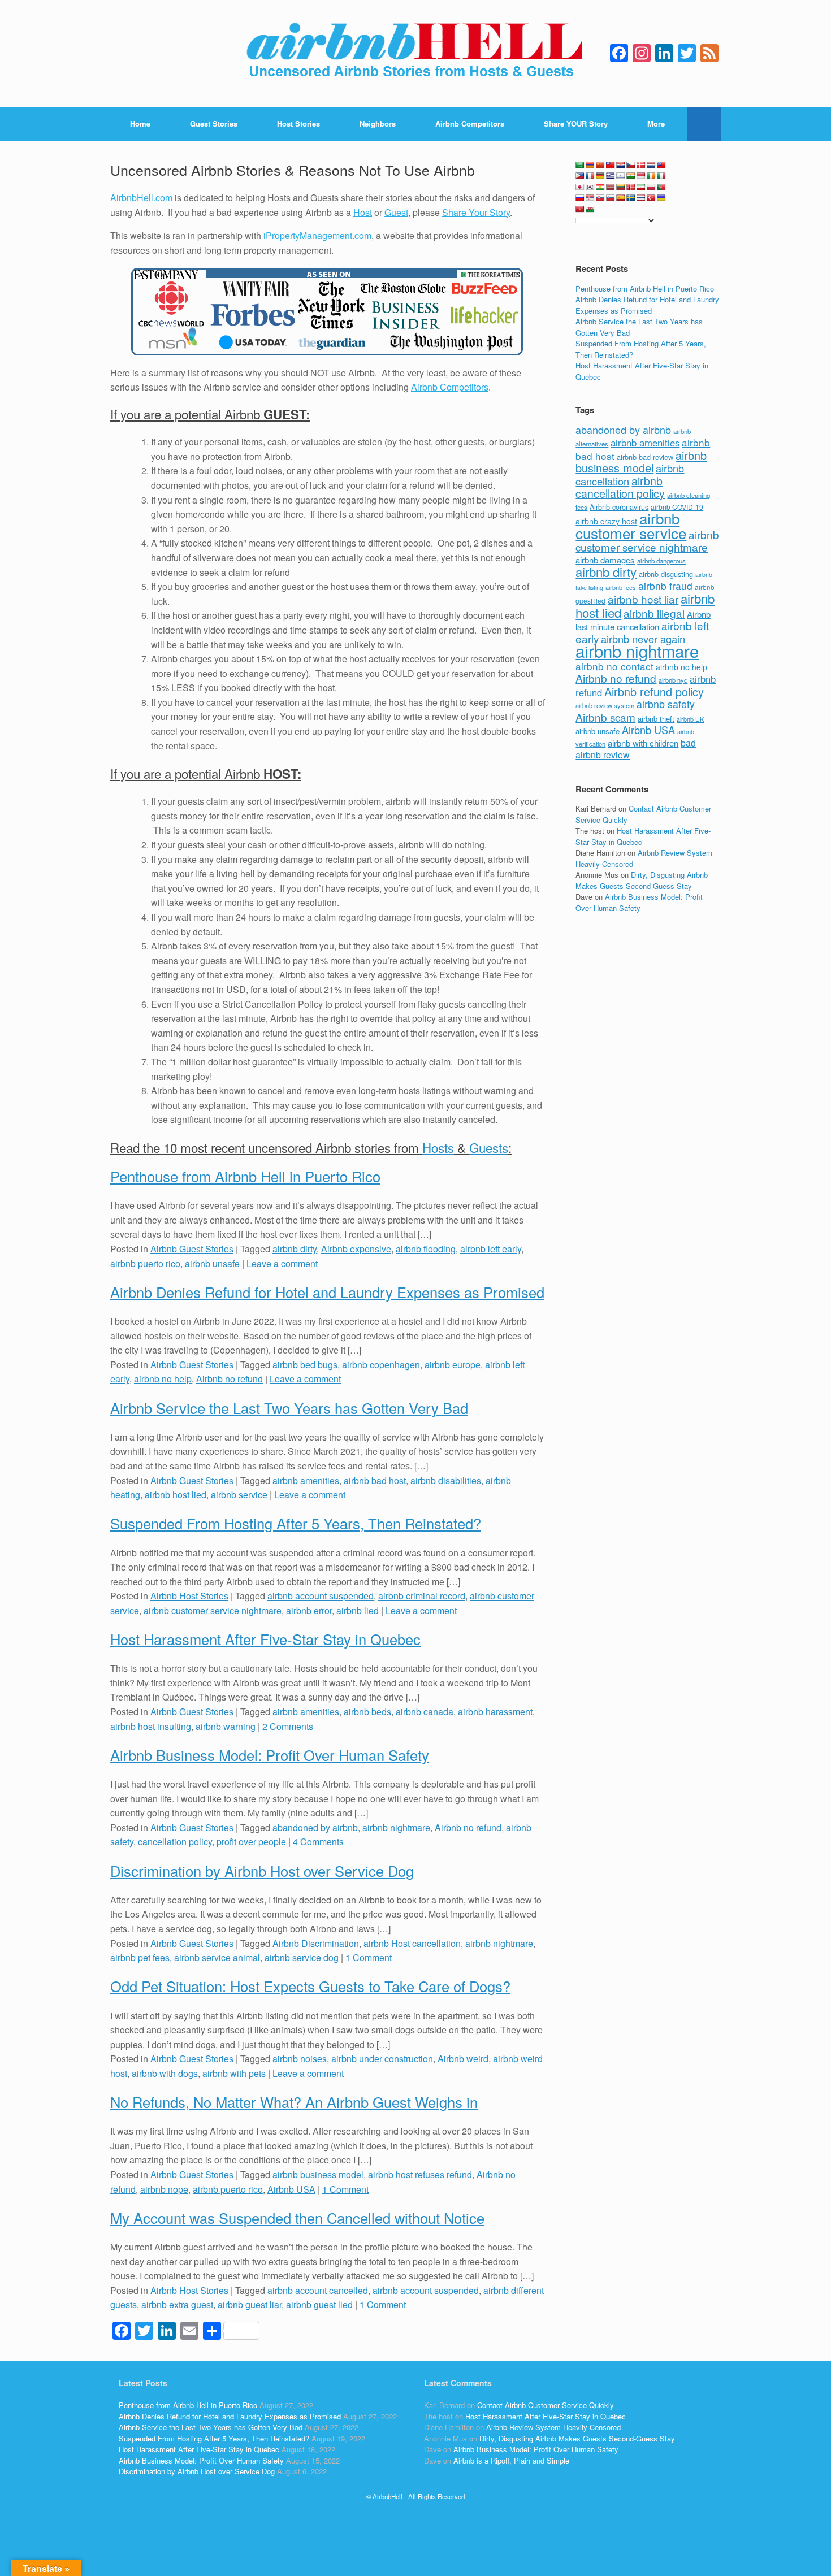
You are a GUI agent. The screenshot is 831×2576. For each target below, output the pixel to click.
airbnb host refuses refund (420, 2174)
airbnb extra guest (177, 2304)
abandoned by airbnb (315, 1827)
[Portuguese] (661, 187)
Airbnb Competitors (470, 123)
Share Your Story (476, 212)
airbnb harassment (495, 1712)
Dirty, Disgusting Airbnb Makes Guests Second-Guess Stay (642, 880)
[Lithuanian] (621, 187)
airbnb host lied (176, 1495)
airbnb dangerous (661, 561)
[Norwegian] (631, 187)
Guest (396, 212)
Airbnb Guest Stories (192, 1249)
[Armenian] (590, 165)
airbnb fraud (665, 586)
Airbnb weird (463, 2059)
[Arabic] (580, 165)
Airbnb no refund (230, 1379)
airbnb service (239, 1495)
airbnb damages (605, 560)
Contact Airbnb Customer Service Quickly (546, 2405)
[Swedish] (631, 198)
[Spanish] (621, 198)
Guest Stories (214, 123)
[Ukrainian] (661, 198)
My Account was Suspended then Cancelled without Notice (297, 2218)
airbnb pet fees (140, 1957)
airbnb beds (367, 1712)
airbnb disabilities (446, 1480)
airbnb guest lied (319, 2304)
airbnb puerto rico (145, 1263)
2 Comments (288, 1726)
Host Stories (298, 123)
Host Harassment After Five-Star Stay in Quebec (265, 1639)
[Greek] (611, 176)
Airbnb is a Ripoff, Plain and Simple (511, 2460)
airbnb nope (164, 2189)
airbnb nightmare (396, 1827)
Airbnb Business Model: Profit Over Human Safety (270, 1755)
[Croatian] (621, 165)
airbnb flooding (426, 1249)
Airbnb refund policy (654, 691)
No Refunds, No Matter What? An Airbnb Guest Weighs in (294, 2102)
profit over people (251, 1842)
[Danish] (641, 165)
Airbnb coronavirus (619, 507)
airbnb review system (605, 705)
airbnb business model (318, 2174)
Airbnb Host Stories (189, 1596)
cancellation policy (175, 1842)
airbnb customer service (631, 525)
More (656, 123)
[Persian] (641, 187)
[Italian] (661, 176)
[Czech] (631, 165)
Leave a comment (282, 1263)
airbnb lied (358, 1610)
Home (140, 123)
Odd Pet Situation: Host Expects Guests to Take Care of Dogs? (310, 1986)
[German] (600, 176)
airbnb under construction (382, 2059)
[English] (661, 165)
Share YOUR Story (576, 123)
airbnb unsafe (212, 1263)
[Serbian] (590, 198)
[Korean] (590, 187)
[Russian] (580, 198)
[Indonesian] (641, 176)
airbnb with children (643, 743)
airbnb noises (300, 2059)
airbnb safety (666, 704)
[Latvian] (611, 187)
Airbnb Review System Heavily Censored (553, 2427)
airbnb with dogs (165, 2073)
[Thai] (641, 198)
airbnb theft (656, 719)
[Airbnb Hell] (415, 53)
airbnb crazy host (606, 521)
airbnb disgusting (666, 574)
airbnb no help (163, 1379)
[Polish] (651, 187)
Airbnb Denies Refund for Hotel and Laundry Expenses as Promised (327, 1292)
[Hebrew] (621, 176)
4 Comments (318, 1842)
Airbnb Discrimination (316, 1943)
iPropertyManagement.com (317, 235)
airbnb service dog (302, 1957)
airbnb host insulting (151, 1726)
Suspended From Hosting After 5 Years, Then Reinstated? (296, 1523)
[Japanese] (580, 187)
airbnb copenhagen (381, 1365)
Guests (489, 1147)
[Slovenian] (611, 198)
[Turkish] (651, 198)
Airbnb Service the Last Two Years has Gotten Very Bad (289, 1408)
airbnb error (309, 1610)
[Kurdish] (600, 187)
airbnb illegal (654, 613)
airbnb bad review (645, 457)
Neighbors (378, 123)
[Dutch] (651, 165)
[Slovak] (600, 198)
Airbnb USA (291, 2189)
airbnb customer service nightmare (213, 1610)
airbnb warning (226, 1726)
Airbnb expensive (356, 1249)
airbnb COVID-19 (677, 507)
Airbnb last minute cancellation (643, 621)
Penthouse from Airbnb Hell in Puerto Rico (245, 1176)
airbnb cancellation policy (620, 487)
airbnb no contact (614, 666)
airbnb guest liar (250, 2304)
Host (363, 212)
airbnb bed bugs (305, 1365)
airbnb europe (453, 1365)
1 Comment (369, 1957)
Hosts (438, 1147)
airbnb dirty (295, 1249)
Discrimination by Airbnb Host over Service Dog (262, 1871)
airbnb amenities (306, 1480)
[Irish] (651, 176)
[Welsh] (590, 209)
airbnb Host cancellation (412, 1943)
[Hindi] (631, 176)
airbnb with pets (234, 2073)
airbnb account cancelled (318, 2290)
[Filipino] (580, 176)
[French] (590, 176)
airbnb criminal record (422, 1596)
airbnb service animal (217, 1957)
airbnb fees (621, 587)
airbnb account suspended (321, 1596)
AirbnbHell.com (141, 198)
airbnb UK (690, 719)
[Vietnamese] (580, 209)
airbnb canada (425, 1712)
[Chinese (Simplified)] (600, 165)
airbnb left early (491, 1249)
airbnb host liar (643, 599)
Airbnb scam (605, 717)
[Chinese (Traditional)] (611, 165)
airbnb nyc (673, 680)
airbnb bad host (375, 1480)
